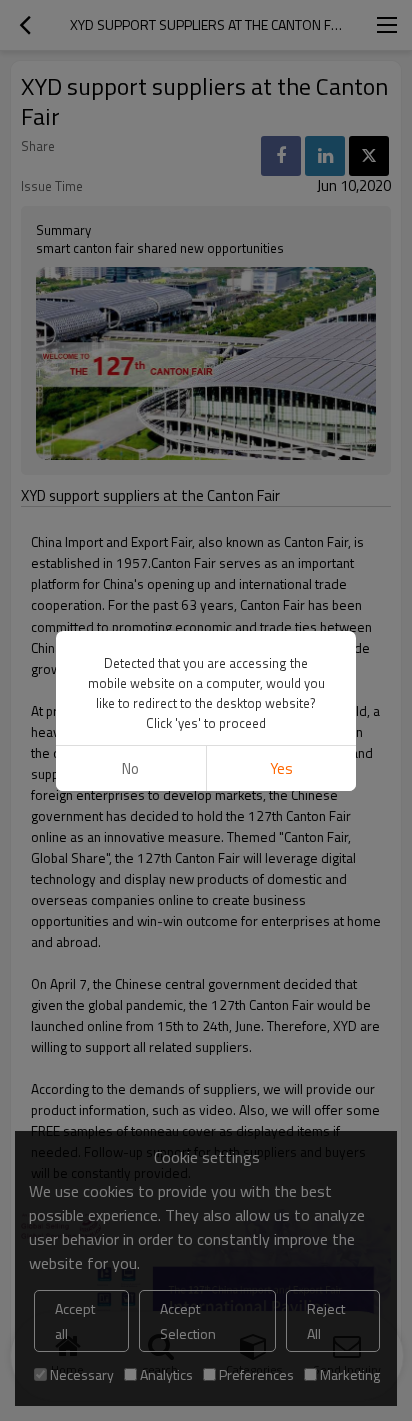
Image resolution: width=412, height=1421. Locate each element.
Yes (281, 768)
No (130, 768)
